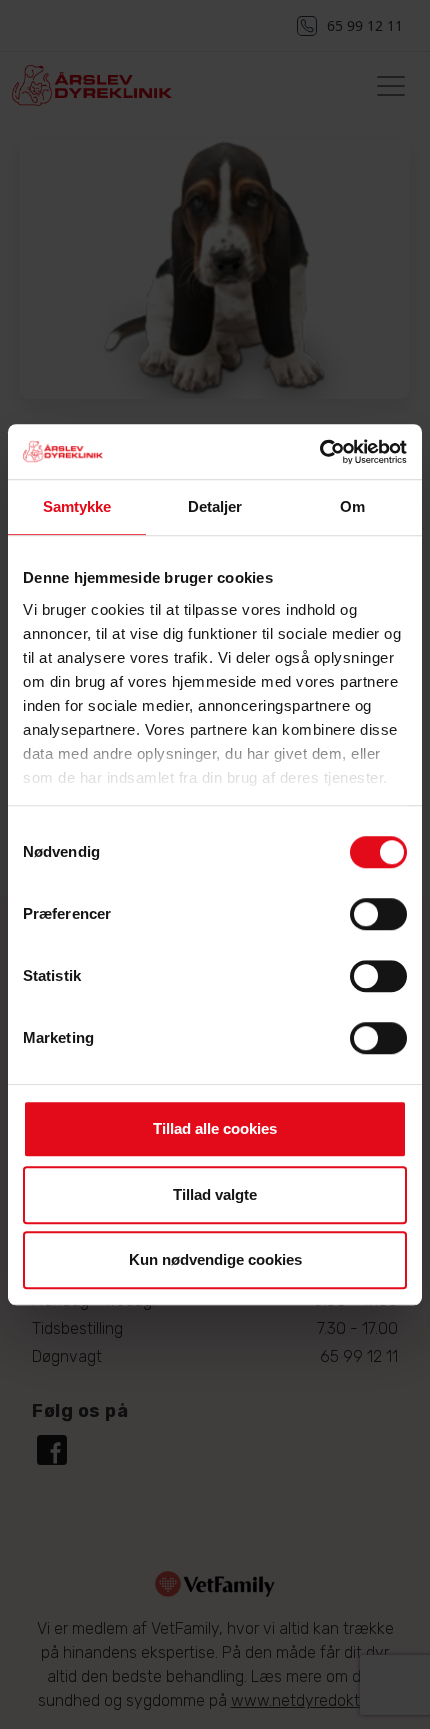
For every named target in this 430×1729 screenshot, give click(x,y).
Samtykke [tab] (77, 506)
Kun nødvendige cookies (215, 1259)
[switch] (378, 914)
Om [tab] (352, 506)
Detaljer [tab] (215, 506)
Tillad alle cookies (215, 1128)
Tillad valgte (215, 1194)
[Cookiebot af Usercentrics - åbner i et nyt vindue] (319, 452)
